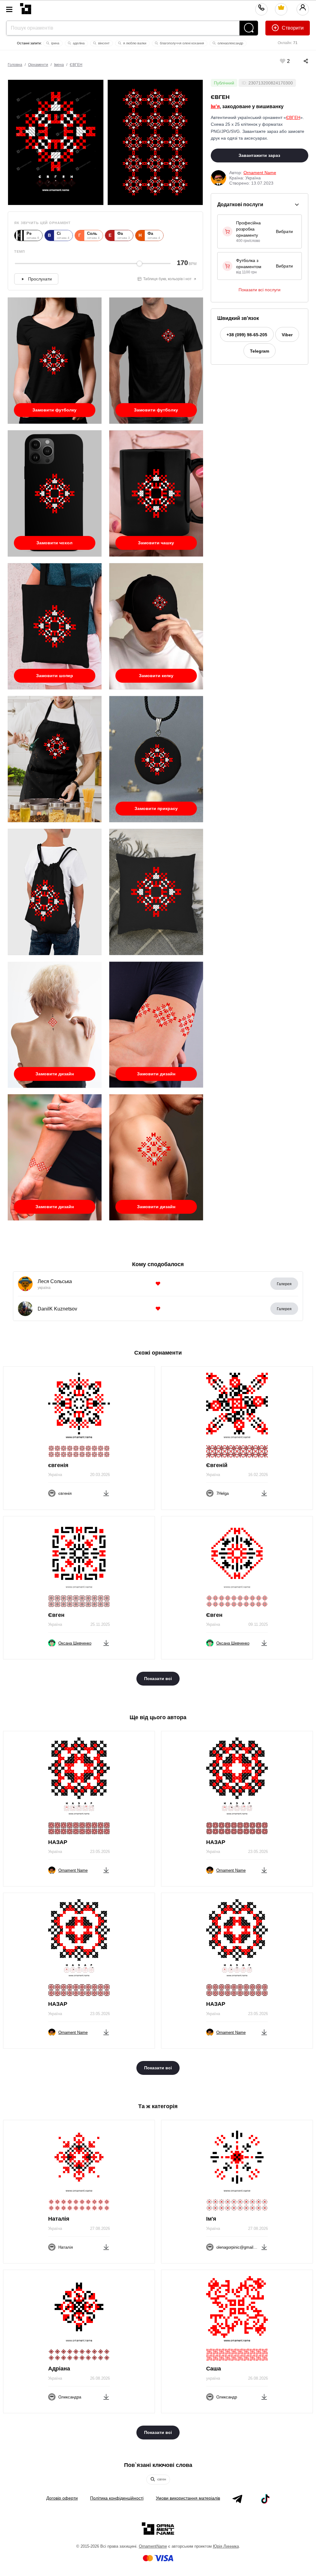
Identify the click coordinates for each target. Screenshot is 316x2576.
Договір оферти (62, 2498)
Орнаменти (38, 65)
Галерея (284, 1284)
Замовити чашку (156, 543)
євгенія (58, 1465)
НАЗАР (58, 1842)
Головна (15, 65)
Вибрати (284, 231)
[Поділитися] (300, 61)
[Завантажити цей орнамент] (106, 1492)
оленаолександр (230, 43)
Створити (292, 28)
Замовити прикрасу (156, 808)
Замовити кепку (156, 676)
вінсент (103, 43)
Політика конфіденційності (117, 2498)
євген (161, 2479)
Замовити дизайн (55, 1074)
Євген (56, 1615)
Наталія (59, 2219)
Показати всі (158, 1678)
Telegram (260, 351)
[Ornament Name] (26, 7)
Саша (214, 2369)
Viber (287, 335)
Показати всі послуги (260, 290)
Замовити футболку (54, 410)
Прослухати (40, 279)
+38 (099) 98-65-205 (247, 335)
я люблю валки (134, 43)
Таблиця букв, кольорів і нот (167, 279)
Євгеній (217, 1465)
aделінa (78, 43)
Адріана (59, 2369)
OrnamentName (153, 2546)
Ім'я (215, 106)
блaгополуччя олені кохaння (181, 43)
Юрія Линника (226, 2546)
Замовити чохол (54, 543)
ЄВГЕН (76, 65)
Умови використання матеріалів (188, 2498)
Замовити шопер (55, 676)
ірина (55, 43)
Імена (59, 65)
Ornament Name (260, 173)
